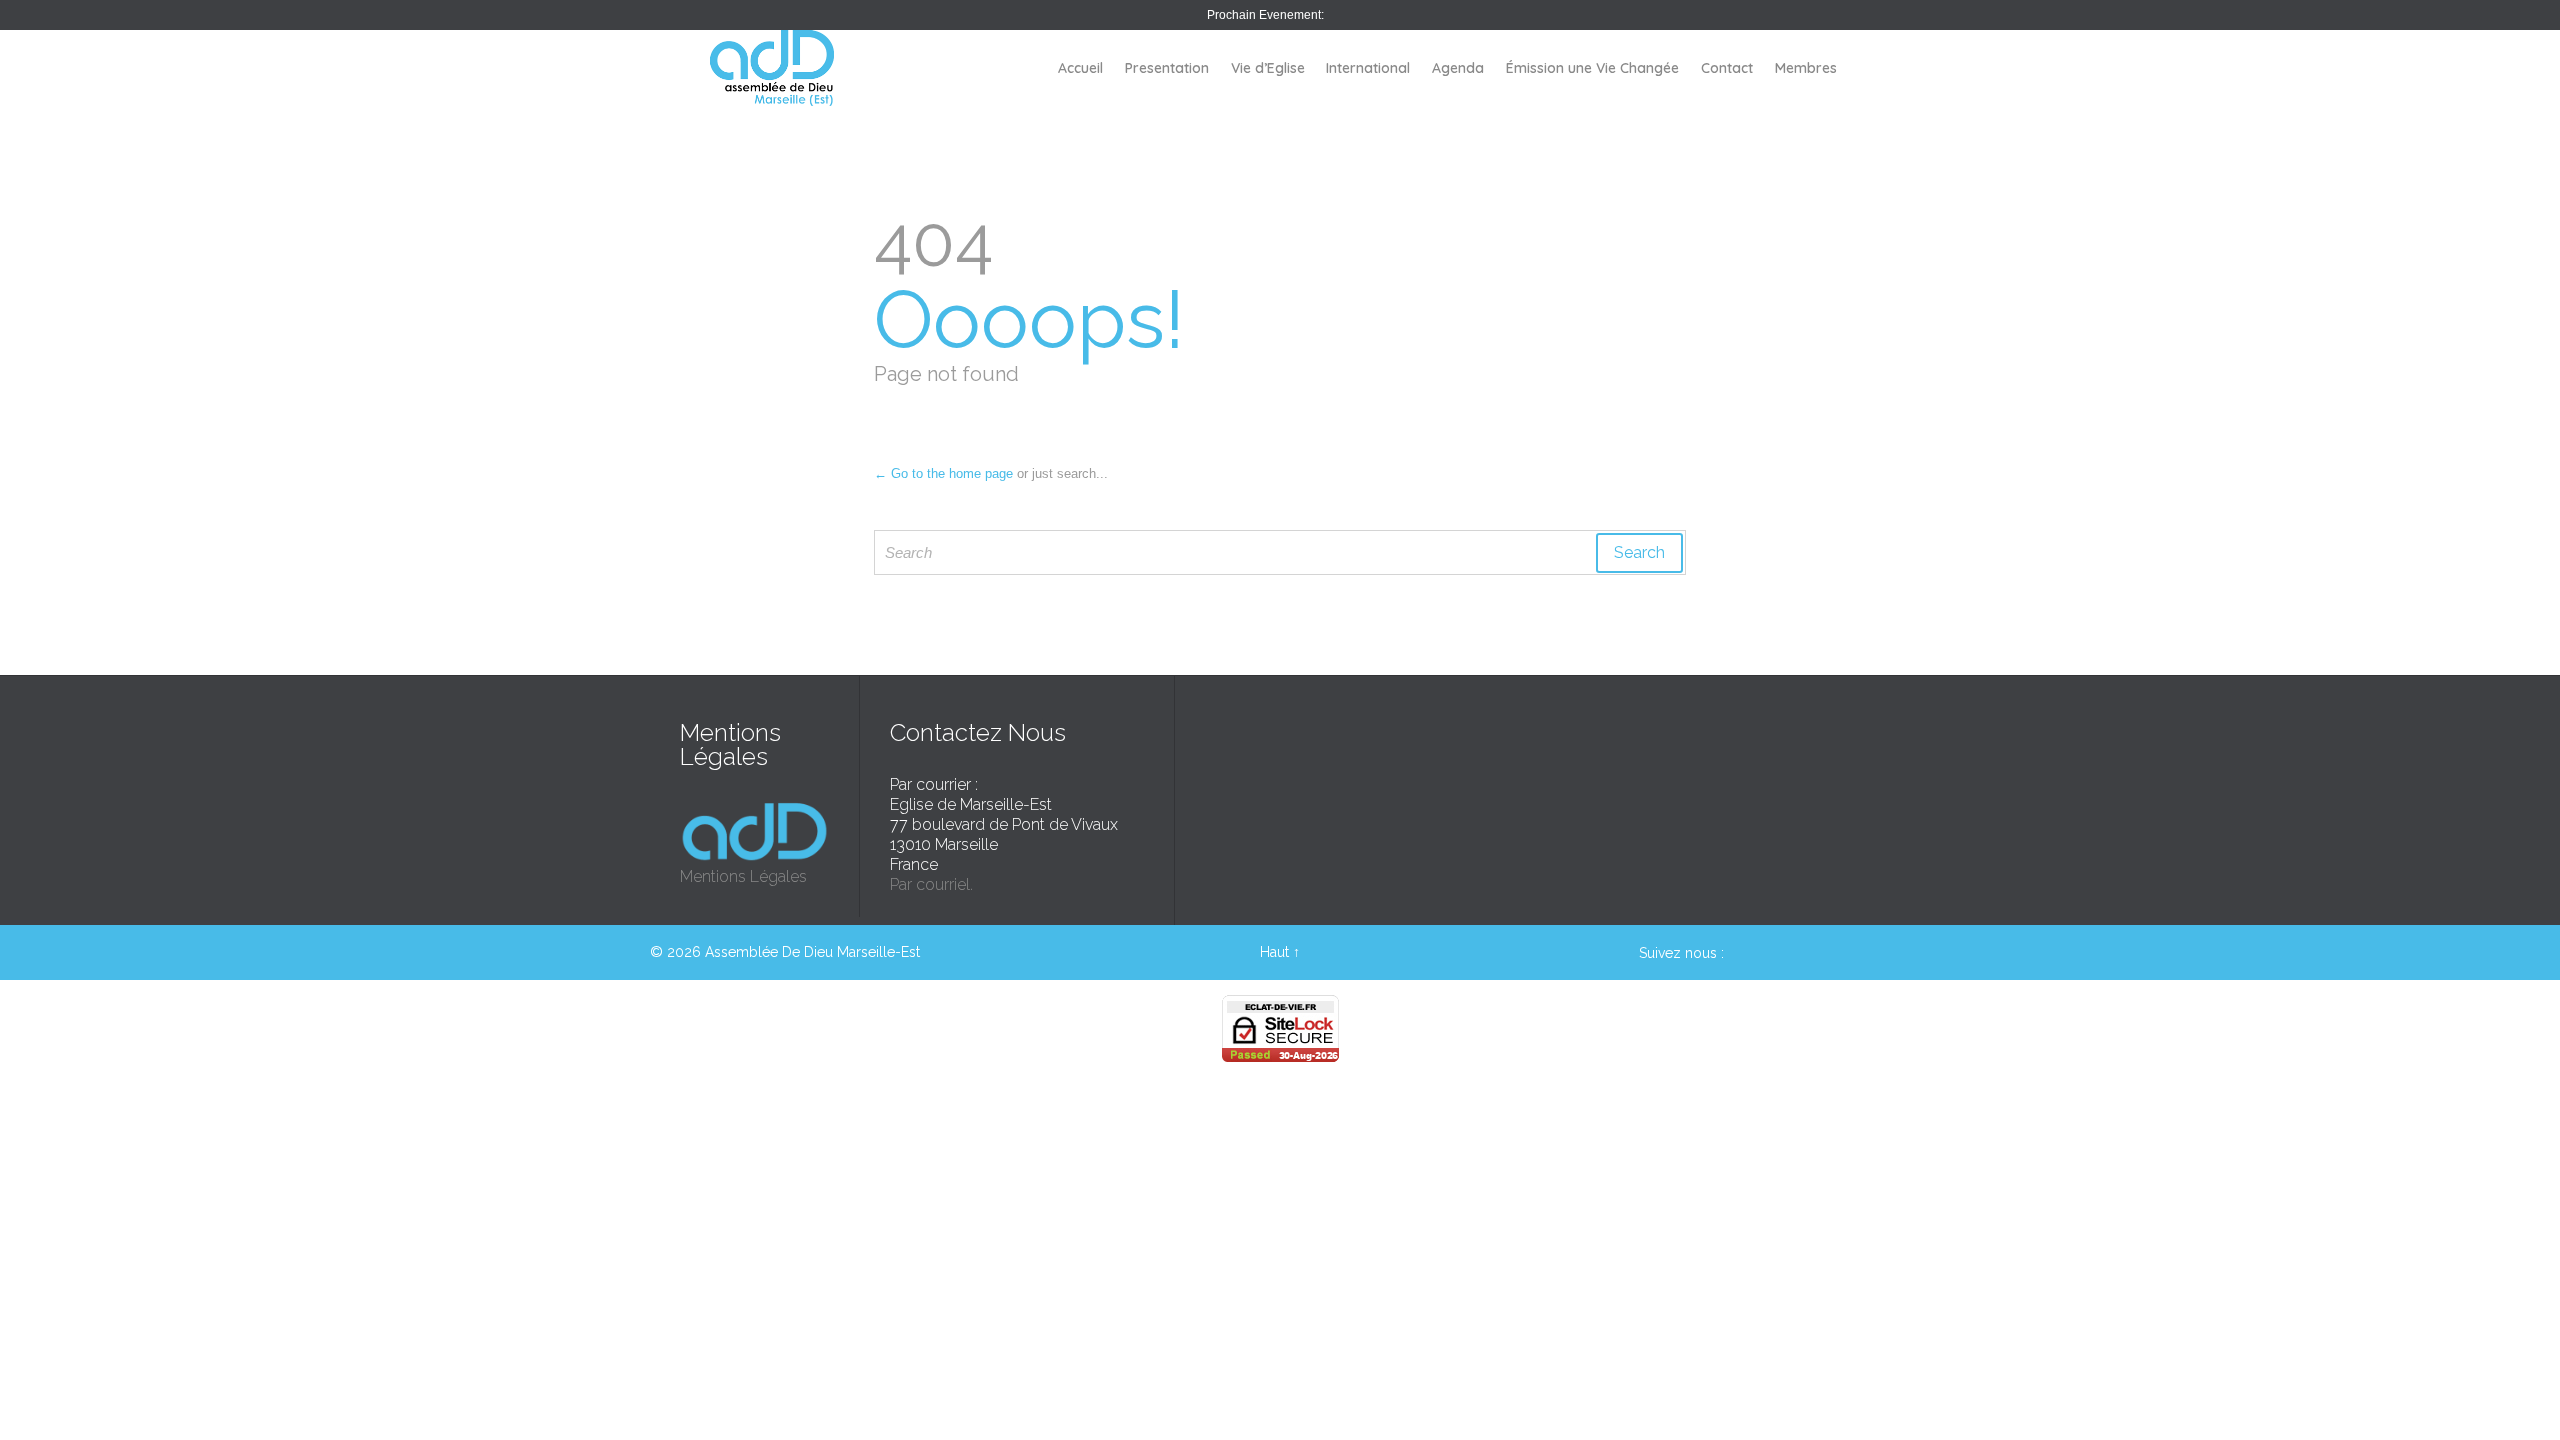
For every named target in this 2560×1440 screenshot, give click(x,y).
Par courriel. (931, 884)
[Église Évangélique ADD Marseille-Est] (772, 68)
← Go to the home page (943, 473)
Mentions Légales (743, 876)
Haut (1274, 952)
